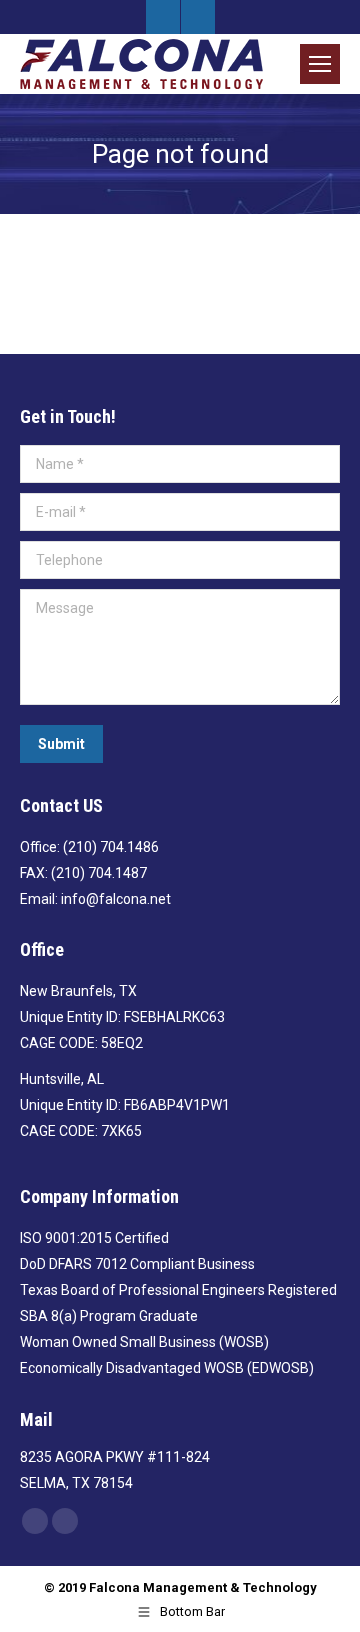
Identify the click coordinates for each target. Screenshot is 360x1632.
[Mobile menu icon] (320, 64)
